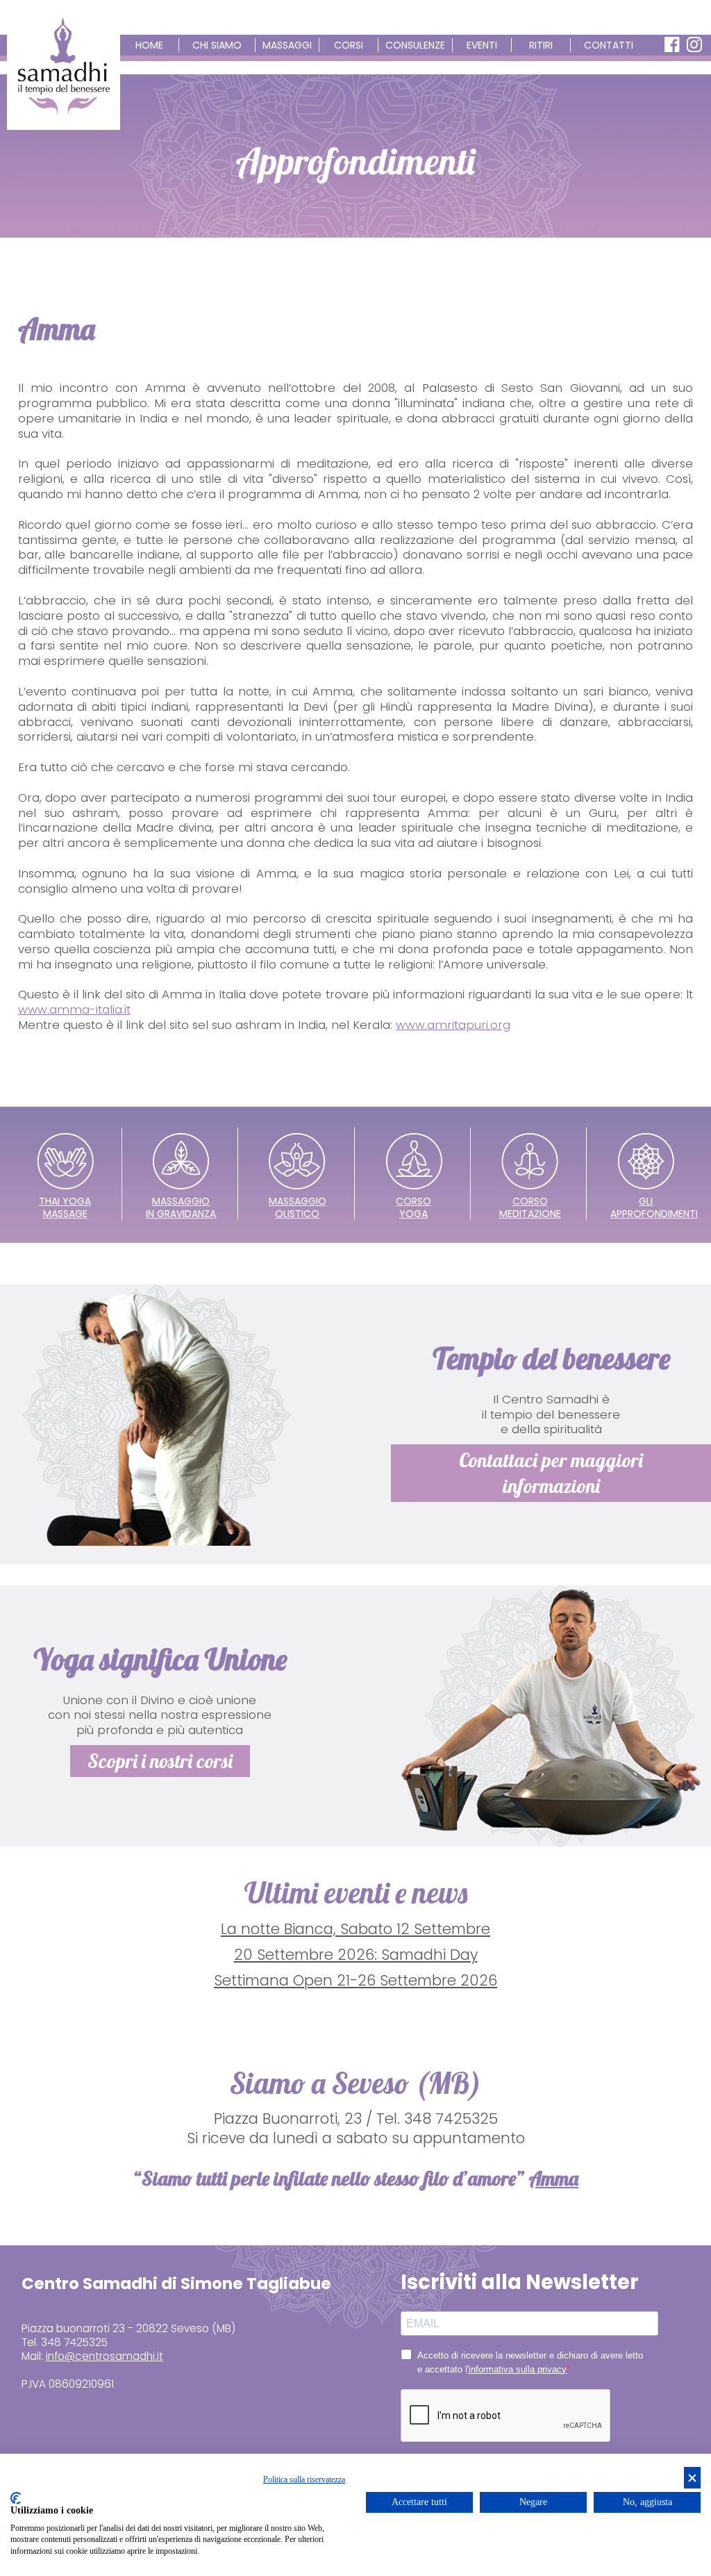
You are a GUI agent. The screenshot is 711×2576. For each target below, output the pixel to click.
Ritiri (541, 45)
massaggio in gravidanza (181, 1207)
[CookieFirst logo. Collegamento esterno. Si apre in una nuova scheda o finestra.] (16, 2498)
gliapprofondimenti (654, 1207)
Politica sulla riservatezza (304, 2479)
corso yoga (413, 1207)
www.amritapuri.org (453, 1025)
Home (149, 45)
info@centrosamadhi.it (104, 2356)
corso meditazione (530, 1207)
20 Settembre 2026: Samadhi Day (356, 1955)
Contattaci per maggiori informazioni (551, 1472)
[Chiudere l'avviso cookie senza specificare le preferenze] (692, 2478)
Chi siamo (217, 45)
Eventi (482, 45)
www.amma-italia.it (74, 1009)
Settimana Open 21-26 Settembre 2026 (355, 1980)
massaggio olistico (298, 1207)
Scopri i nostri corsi (160, 1761)
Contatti (609, 45)
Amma (553, 2178)
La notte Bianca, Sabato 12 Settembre (355, 1929)
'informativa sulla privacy (517, 2369)
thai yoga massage (65, 1207)
